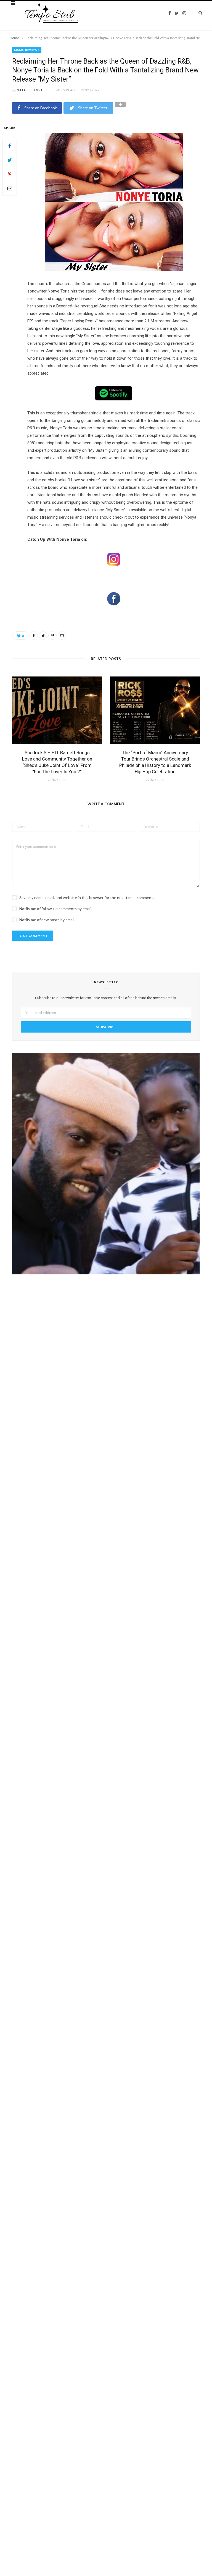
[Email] (10, 188)
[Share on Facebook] (10, 146)
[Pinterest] (10, 174)
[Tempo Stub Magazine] (55, 13)
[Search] (197, 13)
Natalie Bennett (32, 90)
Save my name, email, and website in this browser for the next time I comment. (87, 898)
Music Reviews (27, 50)
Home (14, 38)
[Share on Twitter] (10, 160)
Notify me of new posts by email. (47, 920)
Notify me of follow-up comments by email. (56, 909)
